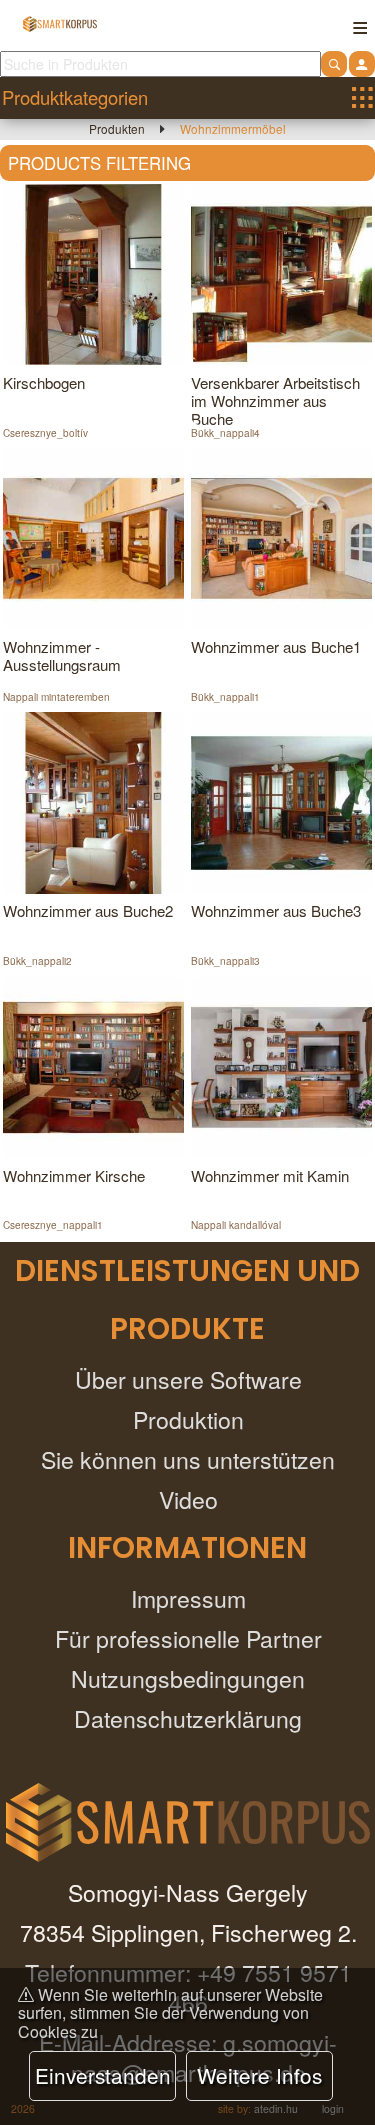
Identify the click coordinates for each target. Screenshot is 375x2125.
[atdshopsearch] (334, 63)
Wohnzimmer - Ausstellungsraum (62, 655)
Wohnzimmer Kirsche (74, 1175)
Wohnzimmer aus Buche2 (88, 910)
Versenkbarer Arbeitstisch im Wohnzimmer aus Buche (275, 400)
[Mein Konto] (362, 63)
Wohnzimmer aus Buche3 (276, 910)
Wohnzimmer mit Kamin (270, 1175)
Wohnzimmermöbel (233, 128)
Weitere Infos (45, 419)
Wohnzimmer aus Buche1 (276, 646)
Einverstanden (103, 2075)
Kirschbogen (44, 382)
